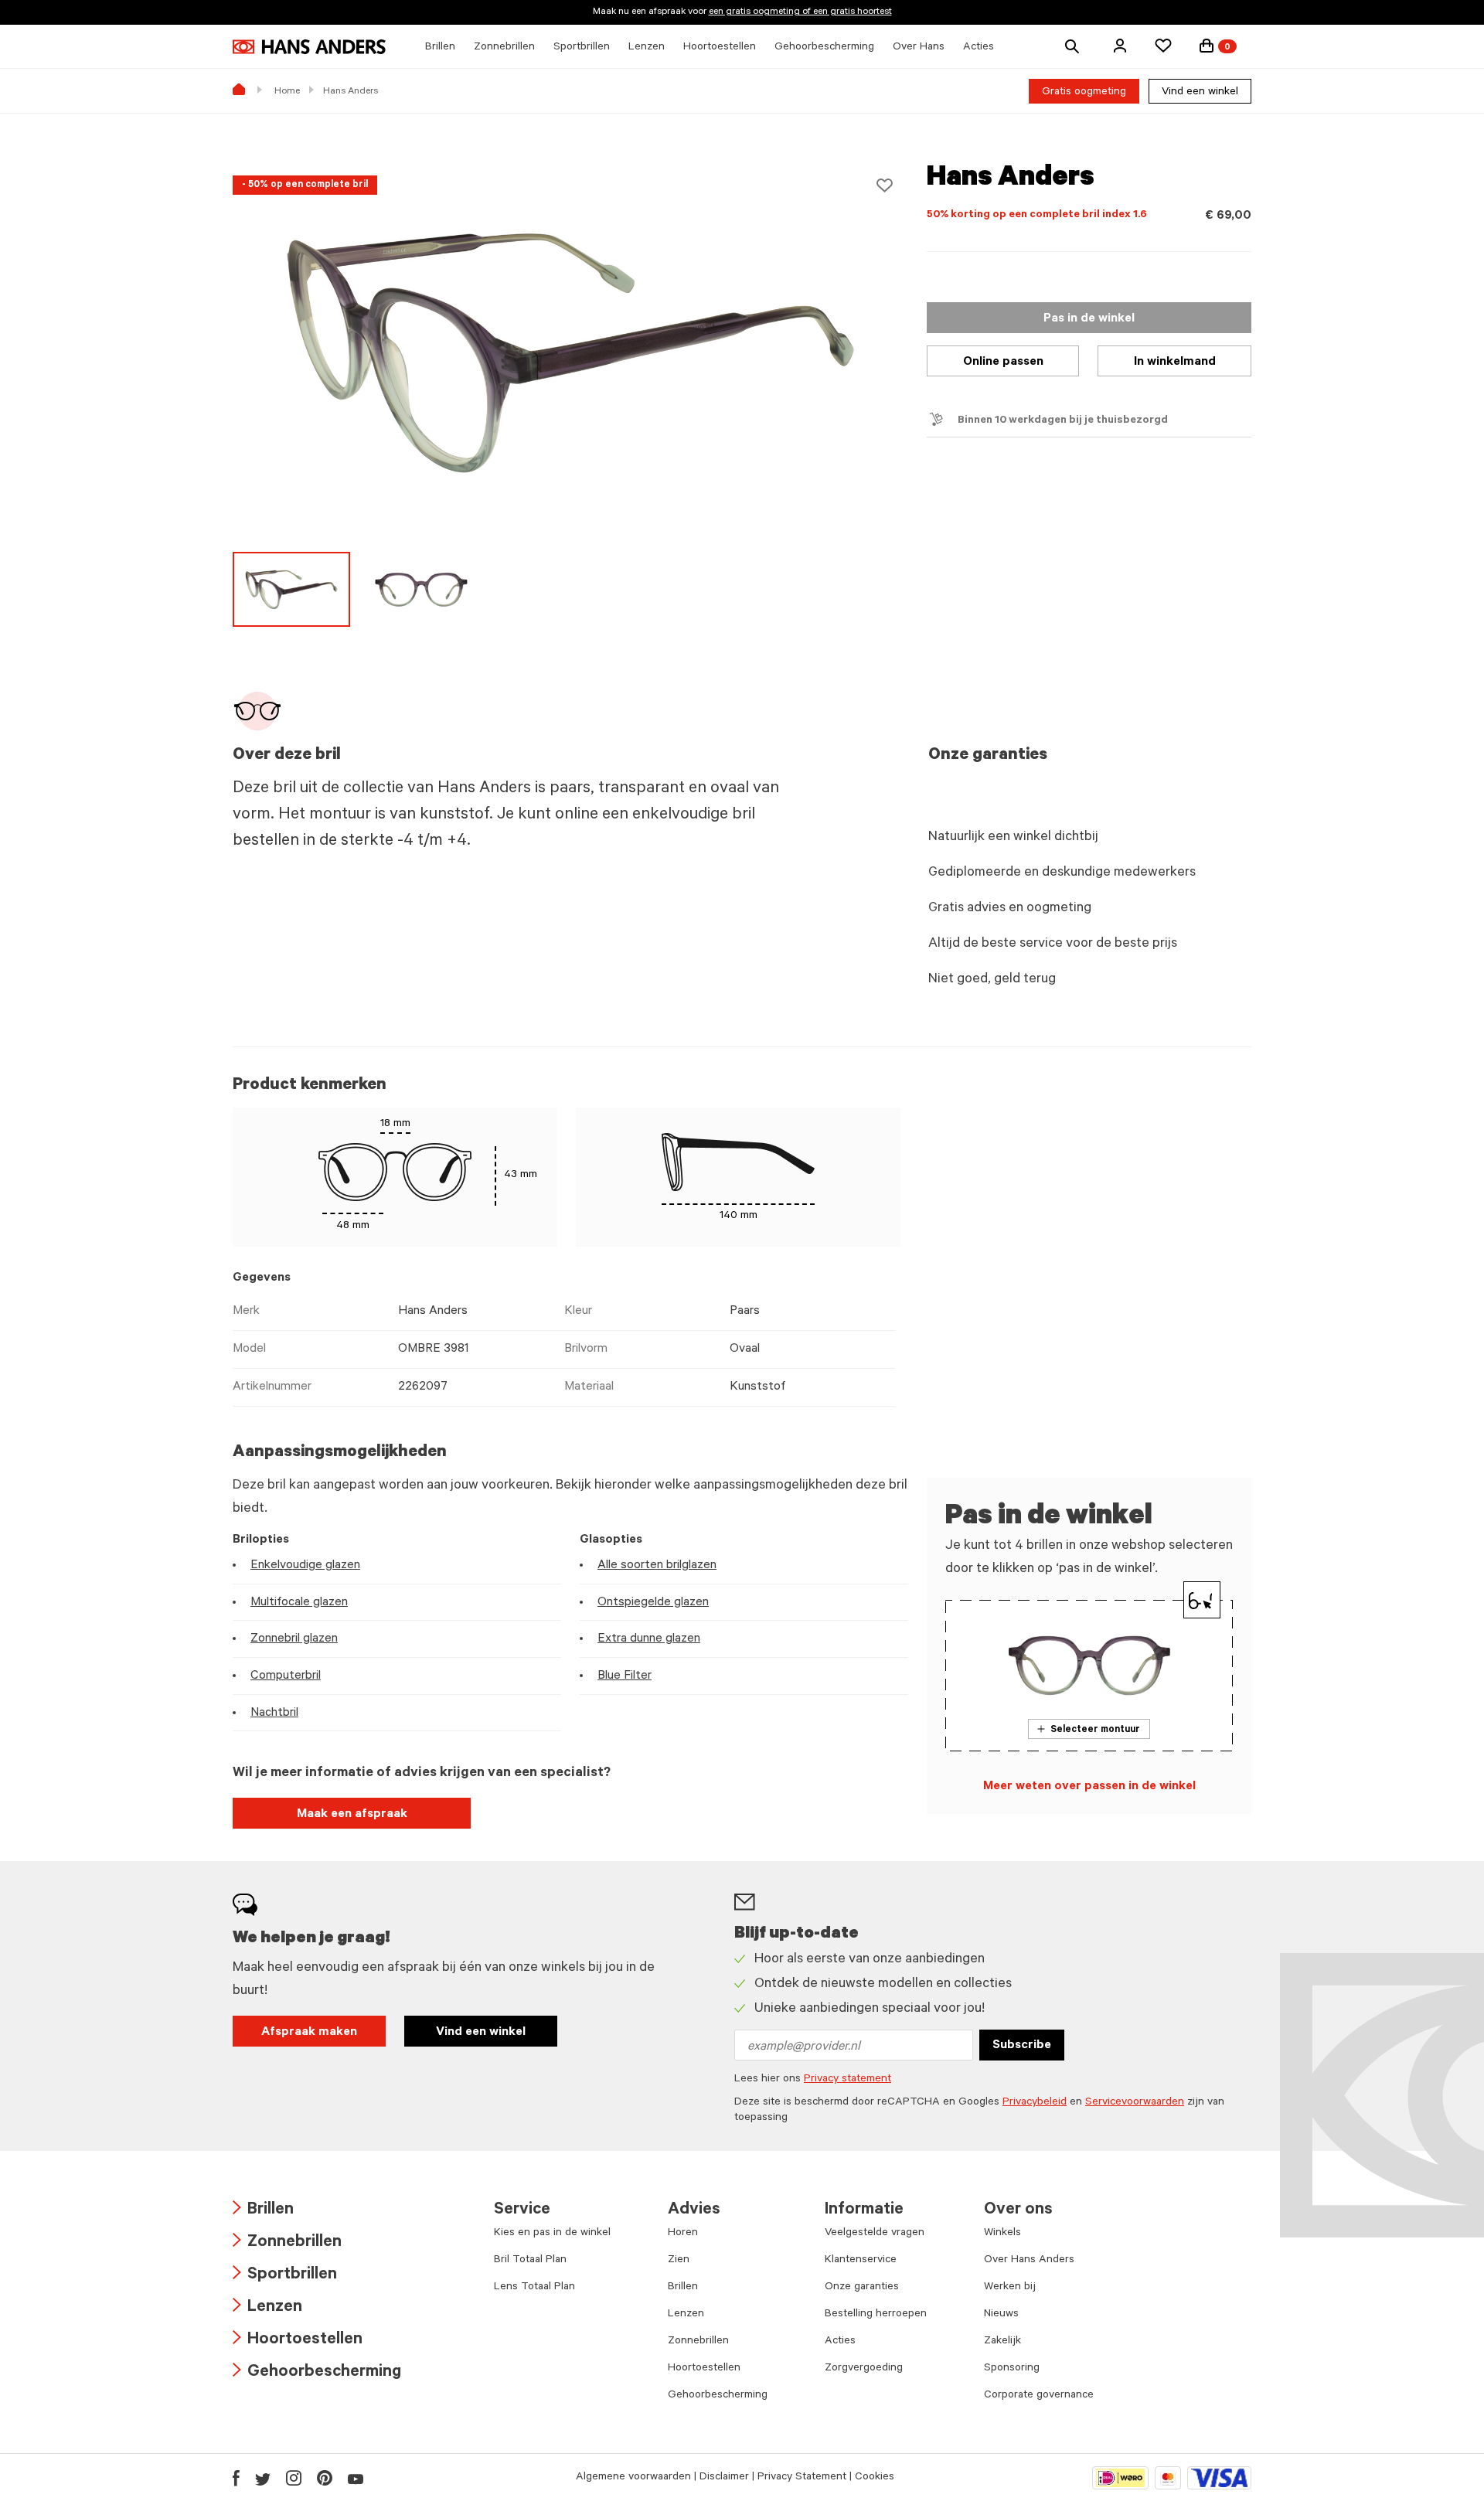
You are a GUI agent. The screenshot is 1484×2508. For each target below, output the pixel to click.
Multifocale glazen (299, 1603)
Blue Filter (625, 1676)
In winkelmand (1175, 362)
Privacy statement (848, 2080)
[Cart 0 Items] (1207, 46)
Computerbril (286, 1676)
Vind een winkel (1200, 93)
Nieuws (1001, 2315)
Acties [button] (979, 48)
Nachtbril (274, 1713)
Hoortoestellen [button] (720, 48)
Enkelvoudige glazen (305, 1566)
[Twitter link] (263, 2478)
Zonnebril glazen (294, 1639)
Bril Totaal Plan (530, 2261)
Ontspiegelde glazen (653, 1603)
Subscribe (1022, 2046)
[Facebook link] (236, 2478)
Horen (683, 2234)
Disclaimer (724, 2478)
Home (287, 92)
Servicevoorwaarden (1135, 2103)
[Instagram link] (294, 2478)
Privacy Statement (802, 2478)
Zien (679, 2261)
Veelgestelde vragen (875, 2234)
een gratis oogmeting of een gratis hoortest (800, 12)
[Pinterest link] (325, 2478)
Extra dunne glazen (649, 1639)
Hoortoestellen (298, 2341)
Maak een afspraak (352, 1815)
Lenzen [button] (647, 48)
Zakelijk (1002, 2342)
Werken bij (1010, 2288)
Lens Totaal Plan (534, 2288)
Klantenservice (861, 2261)
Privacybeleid (1035, 2103)
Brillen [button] (440, 48)
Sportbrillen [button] (582, 48)
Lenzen (267, 2308)
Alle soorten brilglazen (657, 1566)
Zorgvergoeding (864, 2369)
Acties (840, 2342)
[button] (1120, 46)
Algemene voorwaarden (633, 2478)
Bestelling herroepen (876, 2315)
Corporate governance (1039, 2396)
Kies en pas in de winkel (552, 2234)
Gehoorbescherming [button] (824, 48)
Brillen (263, 2211)
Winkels (1002, 2234)
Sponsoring (1012, 2369)
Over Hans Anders (1029, 2261)
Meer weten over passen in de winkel (1089, 1787)
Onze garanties (862, 2288)
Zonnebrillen (287, 2243)
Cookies (875, 2478)
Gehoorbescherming (317, 2373)
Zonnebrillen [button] (504, 48)
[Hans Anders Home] (309, 47)
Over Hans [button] (919, 48)
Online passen (1003, 362)
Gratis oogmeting (1084, 93)
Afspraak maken (309, 2033)
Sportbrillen (285, 2276)
